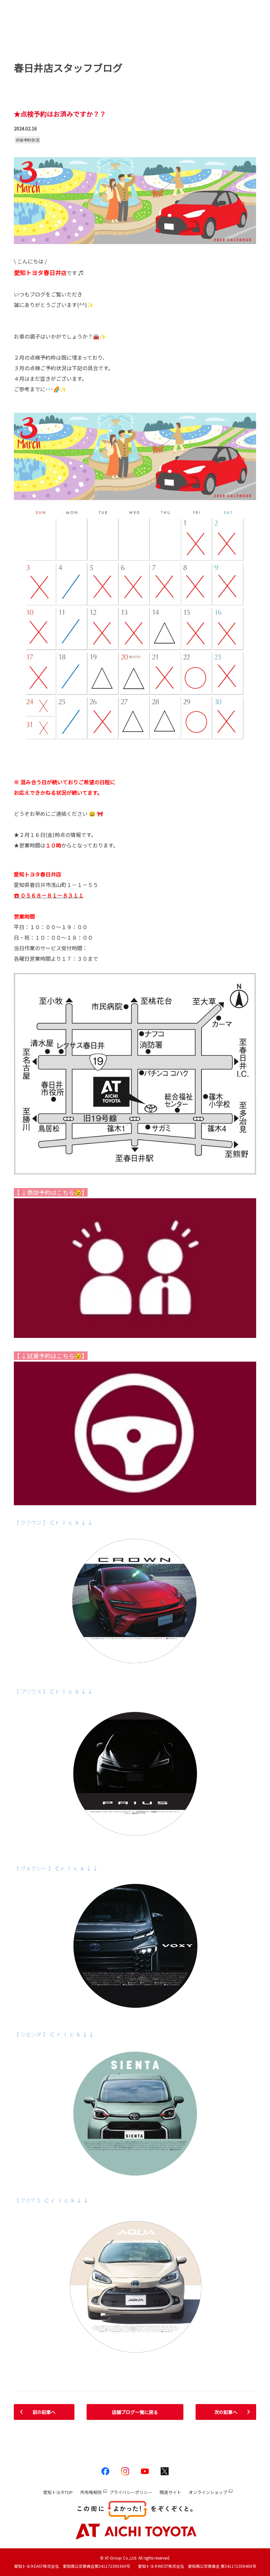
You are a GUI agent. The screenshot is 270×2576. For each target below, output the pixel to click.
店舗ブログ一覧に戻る (135, 2412)
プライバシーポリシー (131, 2492)
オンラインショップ (208, 2492)
